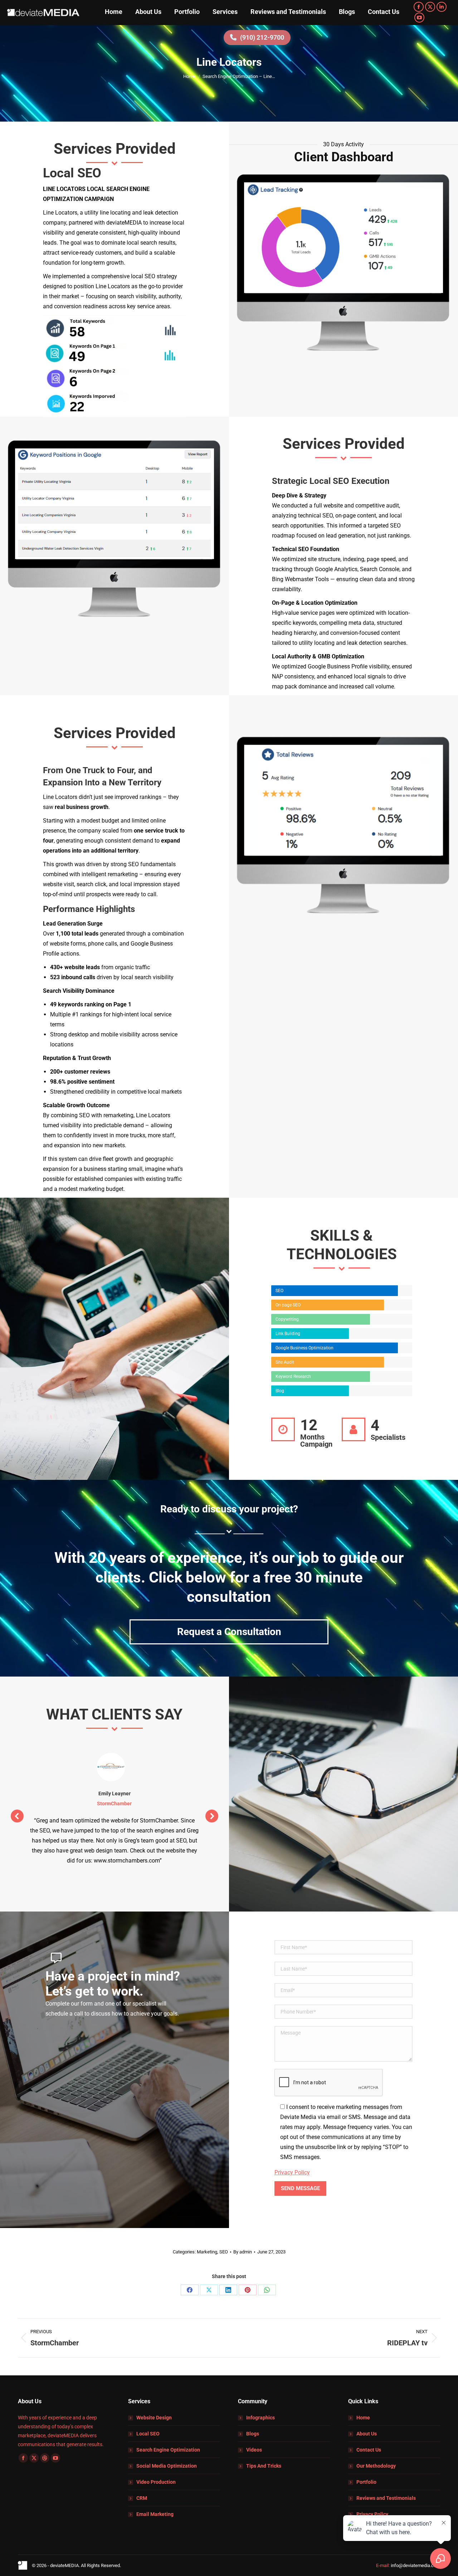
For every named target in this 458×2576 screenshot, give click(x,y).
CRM (142, 2498)
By (243, 2252)
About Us (367, 2434)
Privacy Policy (292, 2172)
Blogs (253, 2434)
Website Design (154, 2418)
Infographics (260, 2418)
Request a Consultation (229, 1632)
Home (363, 2418)
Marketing (207, 2252)
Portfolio (366, 2482)
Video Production (156, 2482)
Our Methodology (376, 2466)
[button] (17, 1816)
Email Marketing (155, 2514)
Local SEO (148, 2434)
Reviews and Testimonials (386, 2498)
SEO (224, 2252)
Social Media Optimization (167, 2466)
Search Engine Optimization (168, 2450)
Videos (254, 2450)
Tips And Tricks (264, 2466)
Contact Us (369, 2450)
